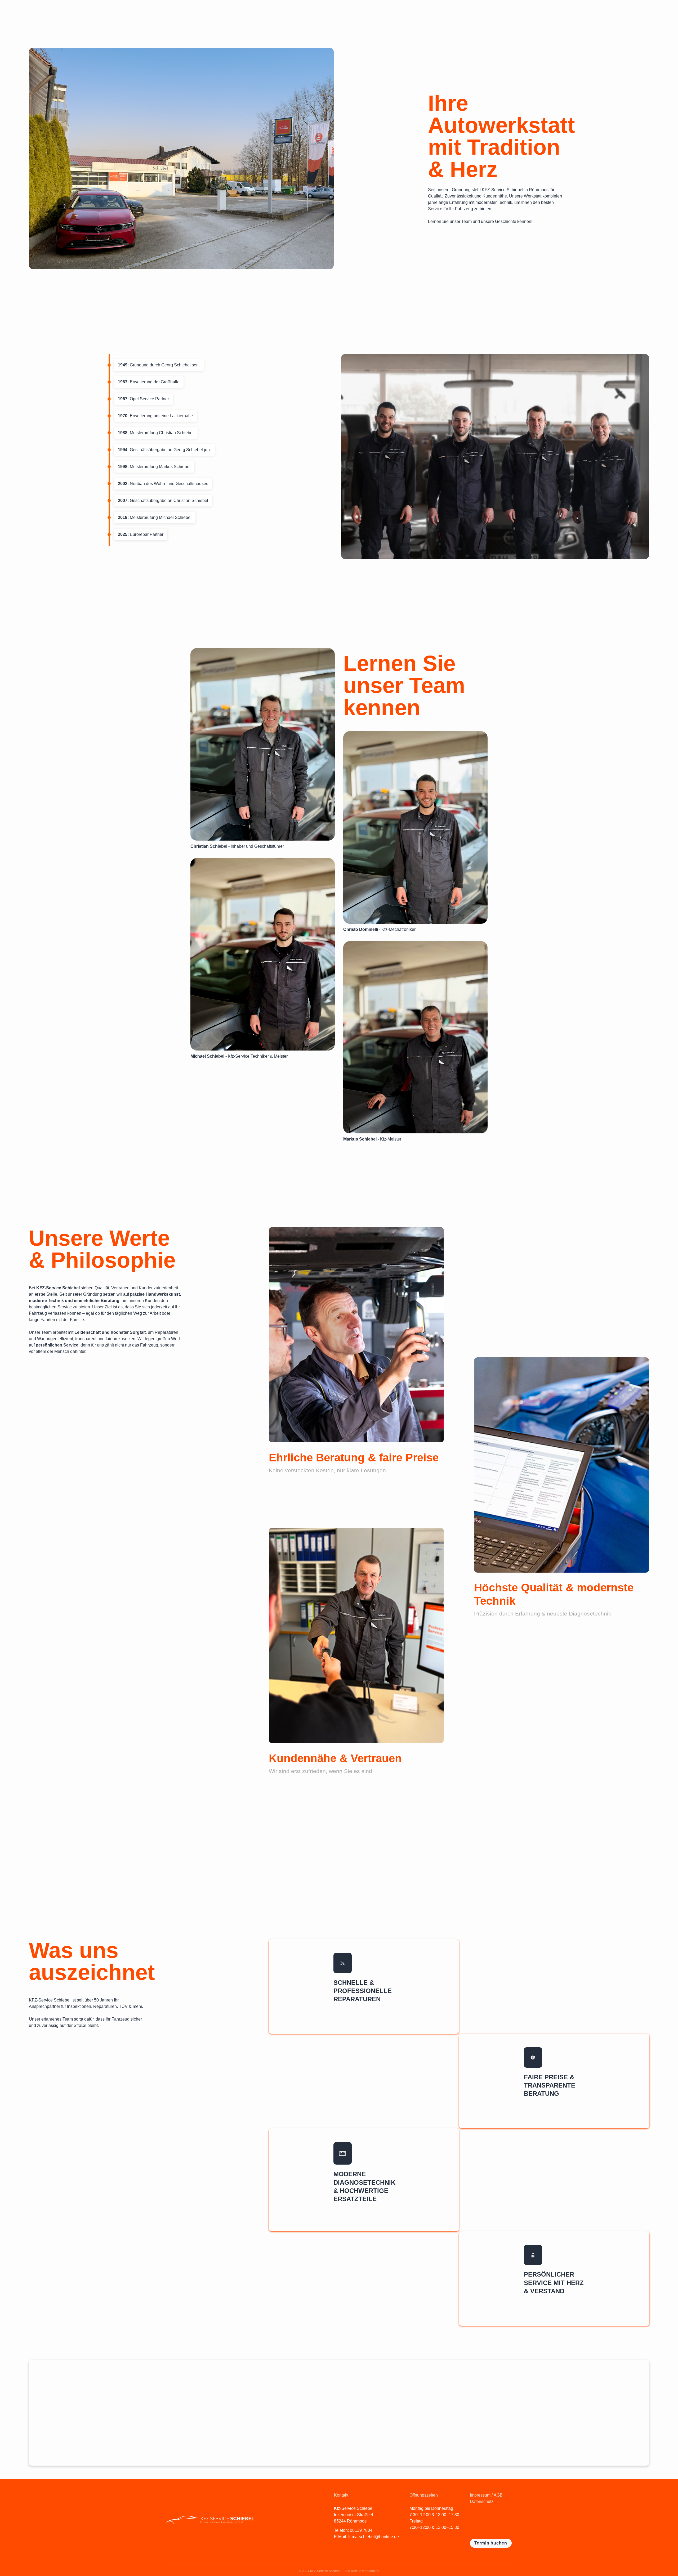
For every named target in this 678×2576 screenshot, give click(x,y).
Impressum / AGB (486, 2495)
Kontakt (341, 2495)
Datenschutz (482, 2501)
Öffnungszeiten (424, 2495)
